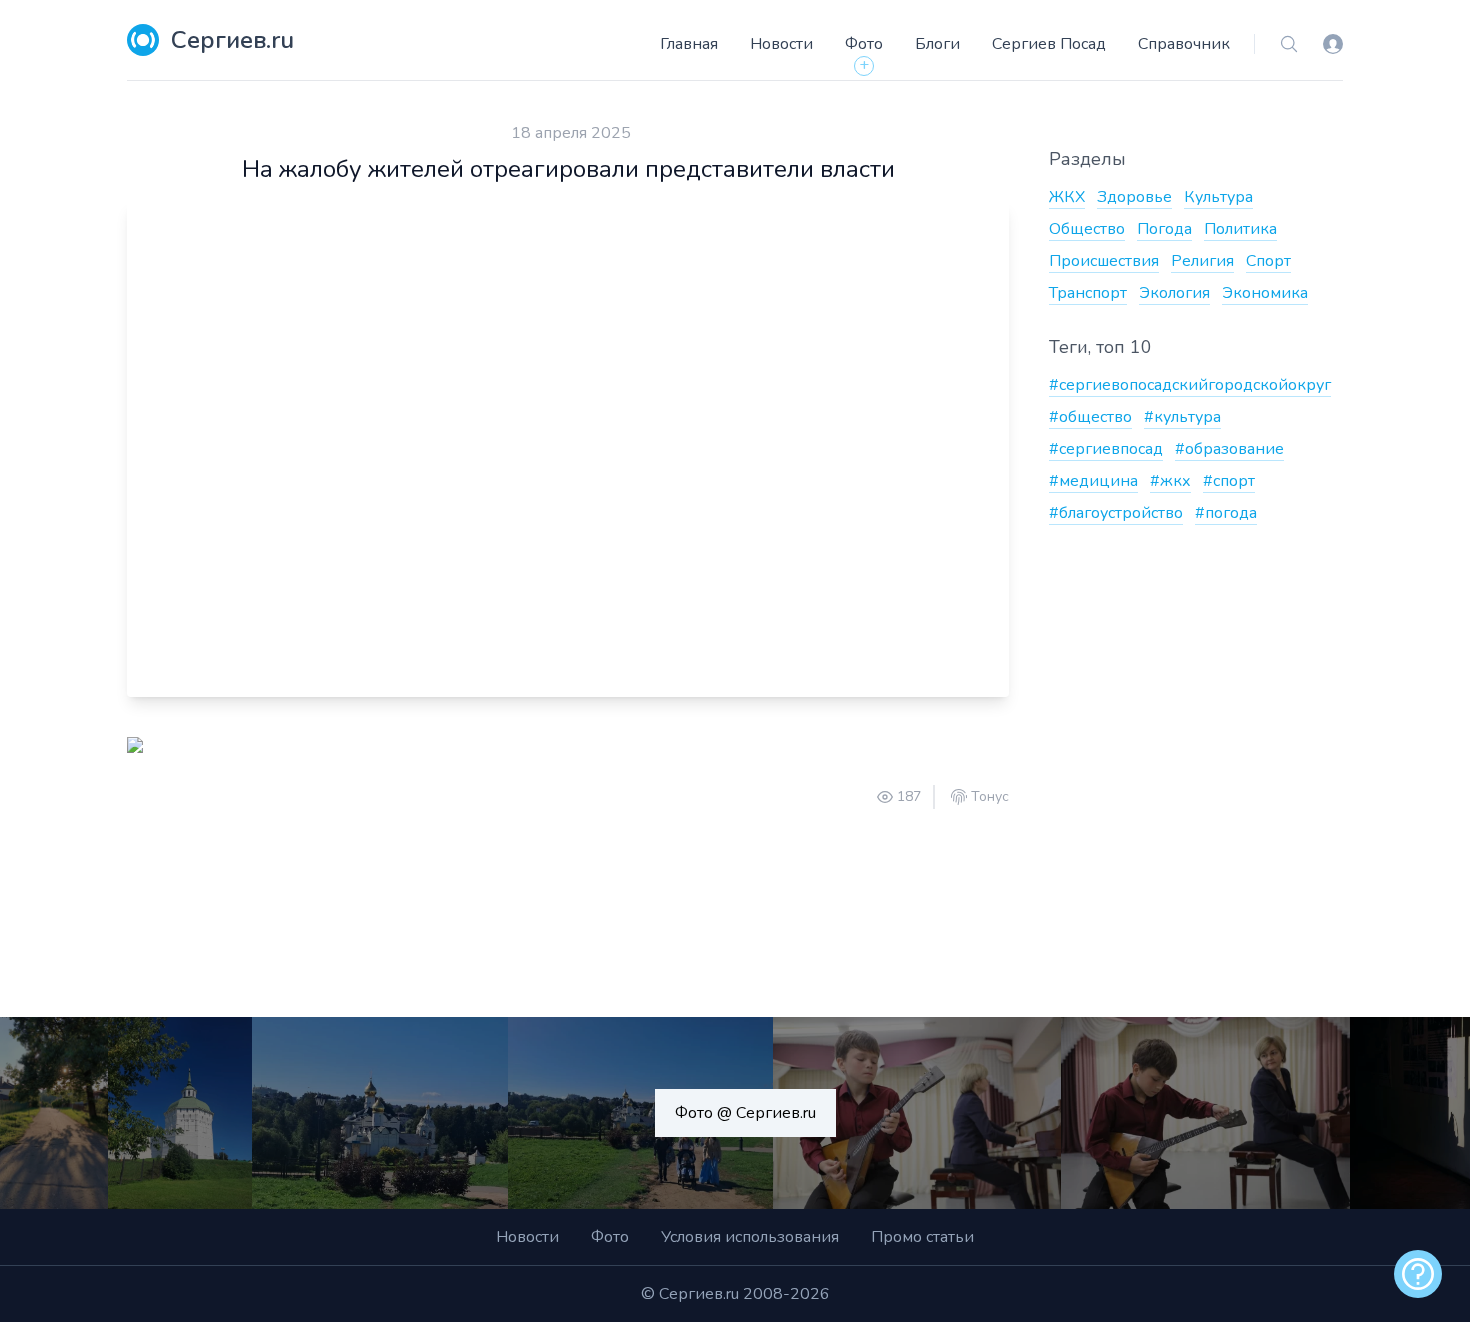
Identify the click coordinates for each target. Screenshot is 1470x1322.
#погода (1226, 513)
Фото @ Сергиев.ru (745, 1113)
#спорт (1229, 481)
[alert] (1418, 1274)
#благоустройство (1116, 513)
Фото (864, 44)
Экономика (1265, 293)
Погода (1164, 229)
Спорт (1268, 261)
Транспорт (1088, 293)
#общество (1090, 417)
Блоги (937, 44)
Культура (1218, 197)
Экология (1174, 293)
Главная (689, 44)
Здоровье (1134, 197)
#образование (1229, 449)
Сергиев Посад (1049, 44)
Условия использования (750, 1237)
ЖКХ (1067, 197)
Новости (781, 44)
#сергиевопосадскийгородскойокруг (1190, 385)
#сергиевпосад (1106, 449)
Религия (1202, 261)
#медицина (1093, 481)
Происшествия (1104, 261)
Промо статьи (922, 1237)
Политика (1240, 229)
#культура (1182, 417)
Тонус (990, 797)
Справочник (1184, 44)
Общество (1087, 229)
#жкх (1170, 481)
